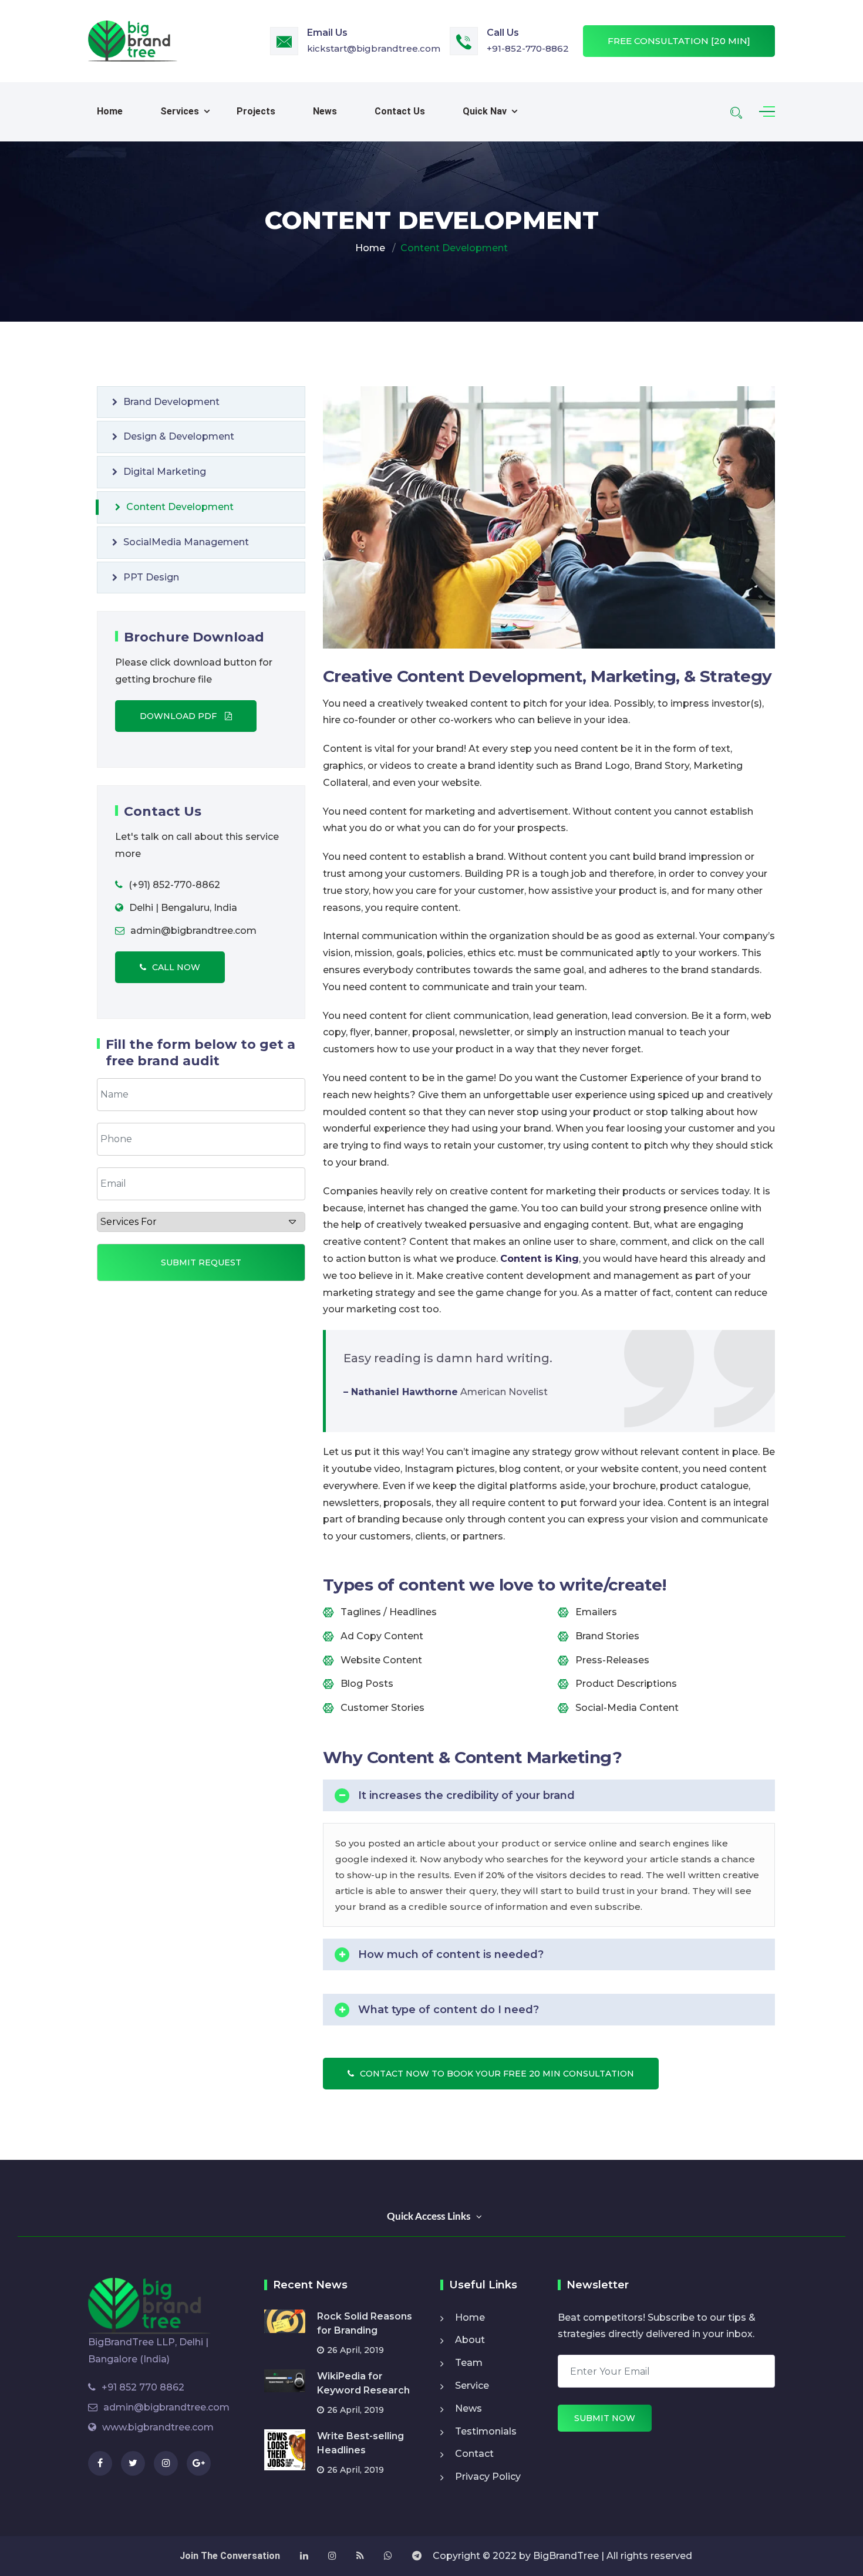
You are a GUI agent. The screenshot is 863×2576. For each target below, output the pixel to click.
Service (472, 2386)
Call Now (176, 967)
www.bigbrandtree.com (158, 2427)
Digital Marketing (165, 472)
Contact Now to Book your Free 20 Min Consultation (497, 2074)
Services (180, 111)
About (470, 2340)
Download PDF (179, 716)
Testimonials (486, 2431)
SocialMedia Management (186, 542)
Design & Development (179, 436)
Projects (256, 111)
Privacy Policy (488, 2477)
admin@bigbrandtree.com (166, 2407)
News (325, 111)
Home (110, 111)
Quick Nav (485, 111)
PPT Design (151, 577)
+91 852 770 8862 (143, 2387)
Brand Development (171, 402)
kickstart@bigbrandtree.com (374, 48)
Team (469, 2363)
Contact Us (400, 111)
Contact (474, 2454)
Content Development (180, 507)
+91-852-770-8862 (528, 48)
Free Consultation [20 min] (679, 41)
